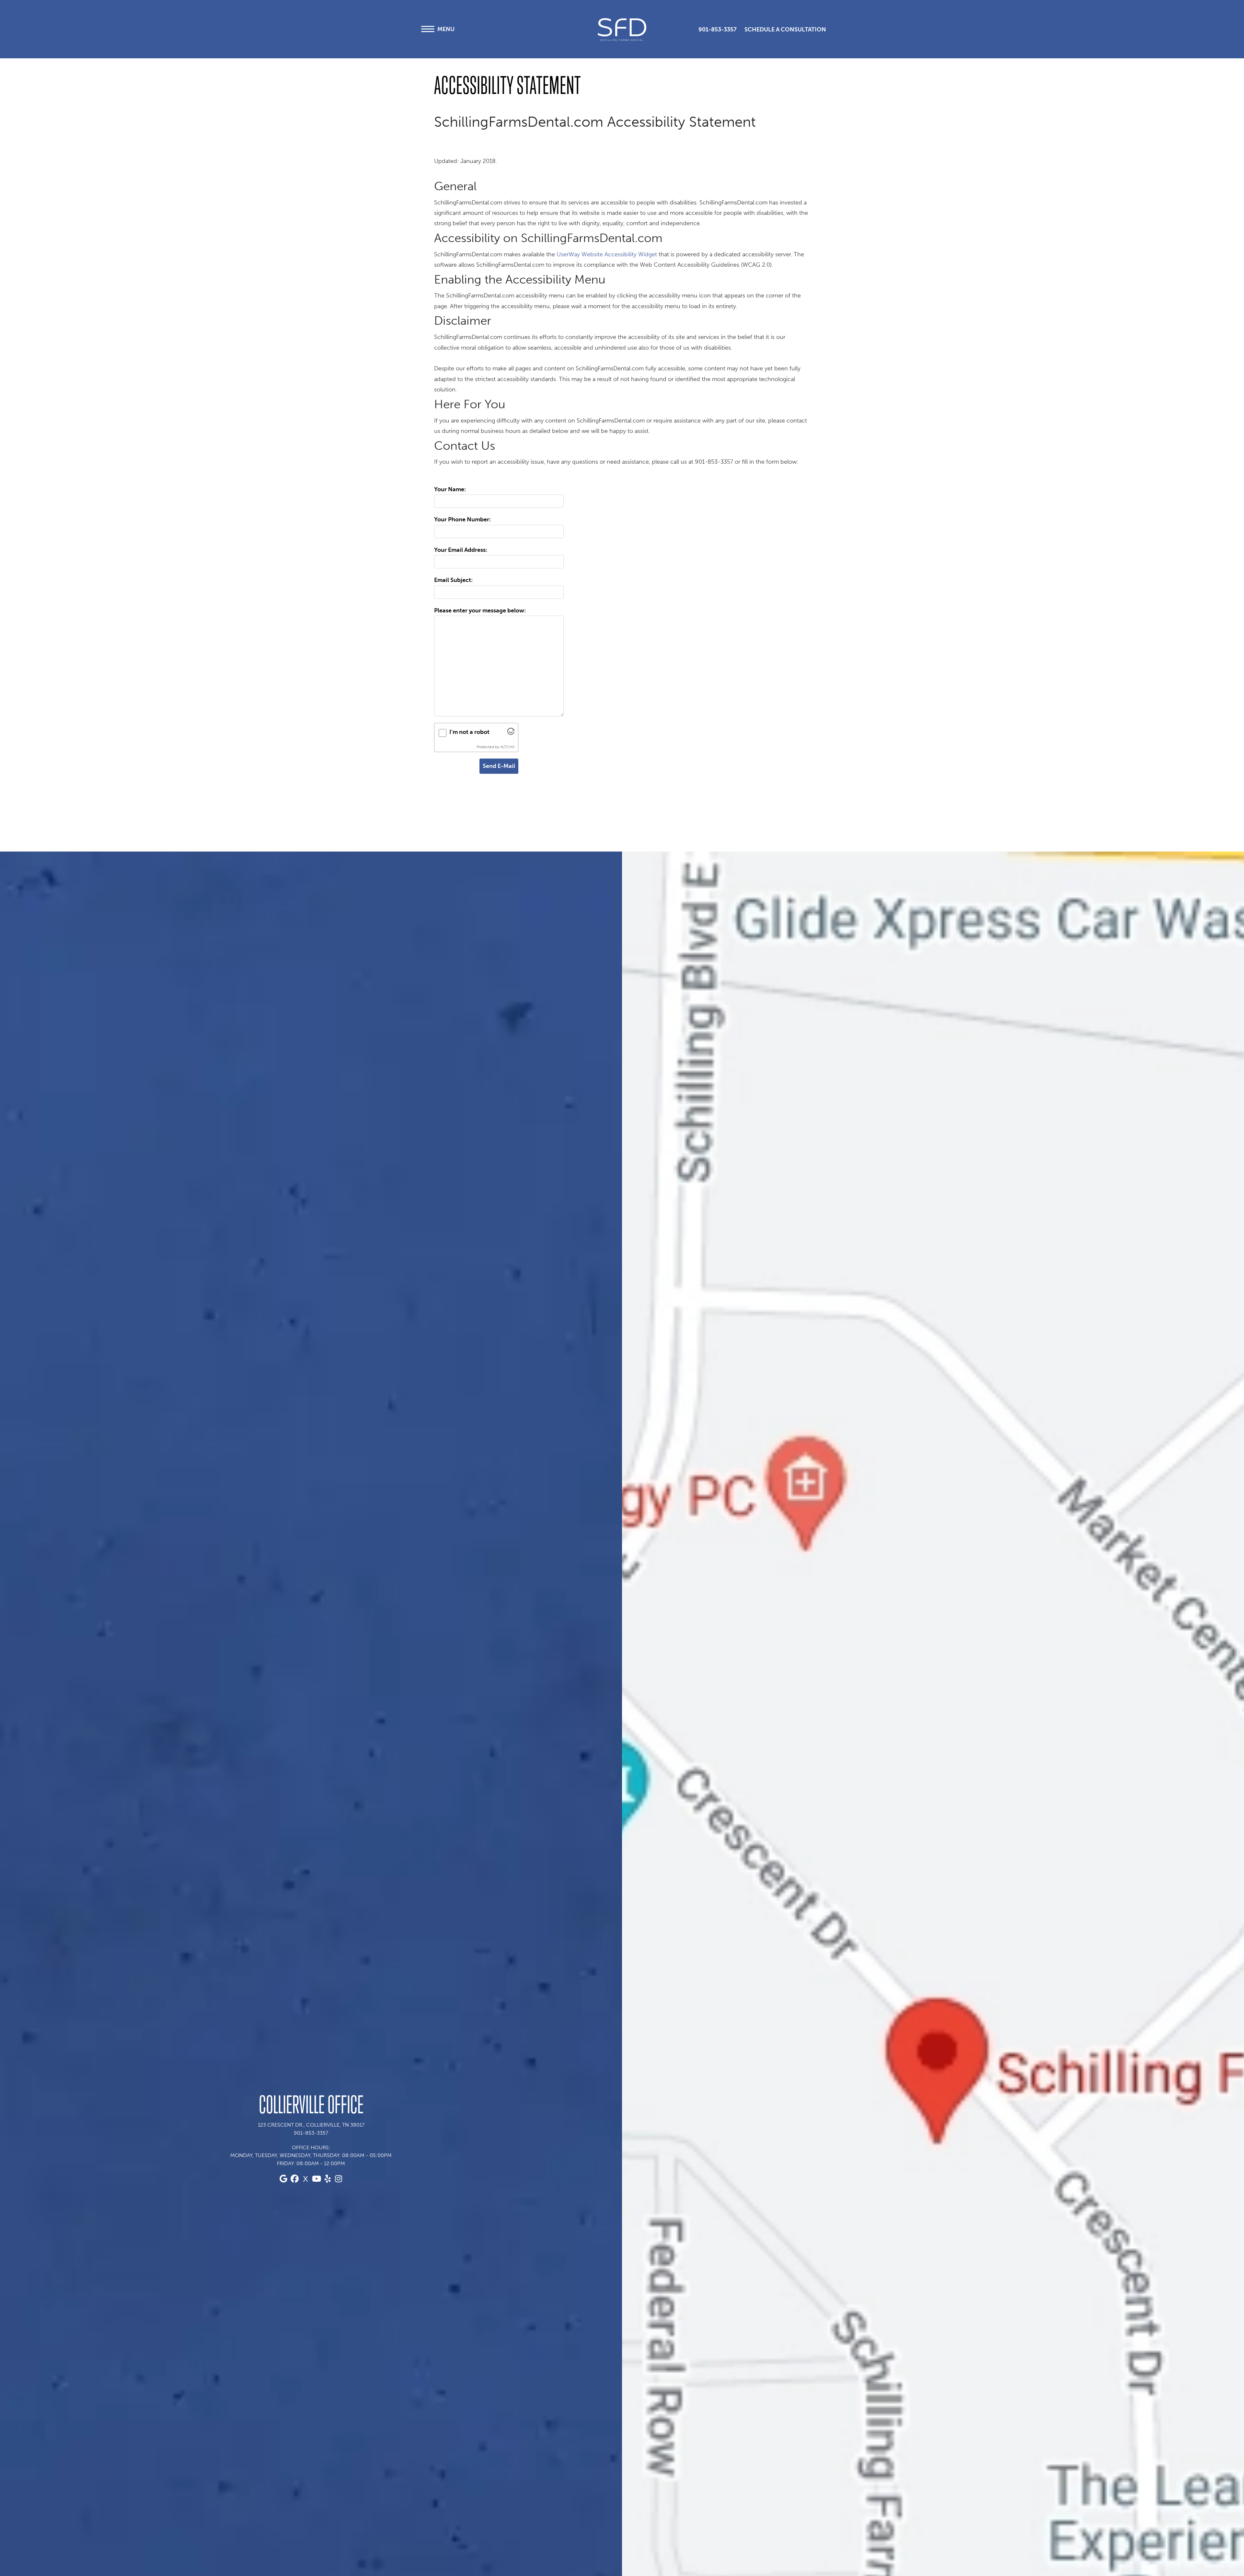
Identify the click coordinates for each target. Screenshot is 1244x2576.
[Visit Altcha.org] (511, 733)
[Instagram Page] (339, 2179)
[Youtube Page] (317, 2179)
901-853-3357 (718, 29)
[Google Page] (283, 2179)
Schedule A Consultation (785, 29)
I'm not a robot (469, 732)
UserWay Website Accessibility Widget (607, 254)
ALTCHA (507, 747)
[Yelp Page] (328, 2179)
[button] (683, 30)
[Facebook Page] (294, 2179)
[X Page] (305, 2179)
